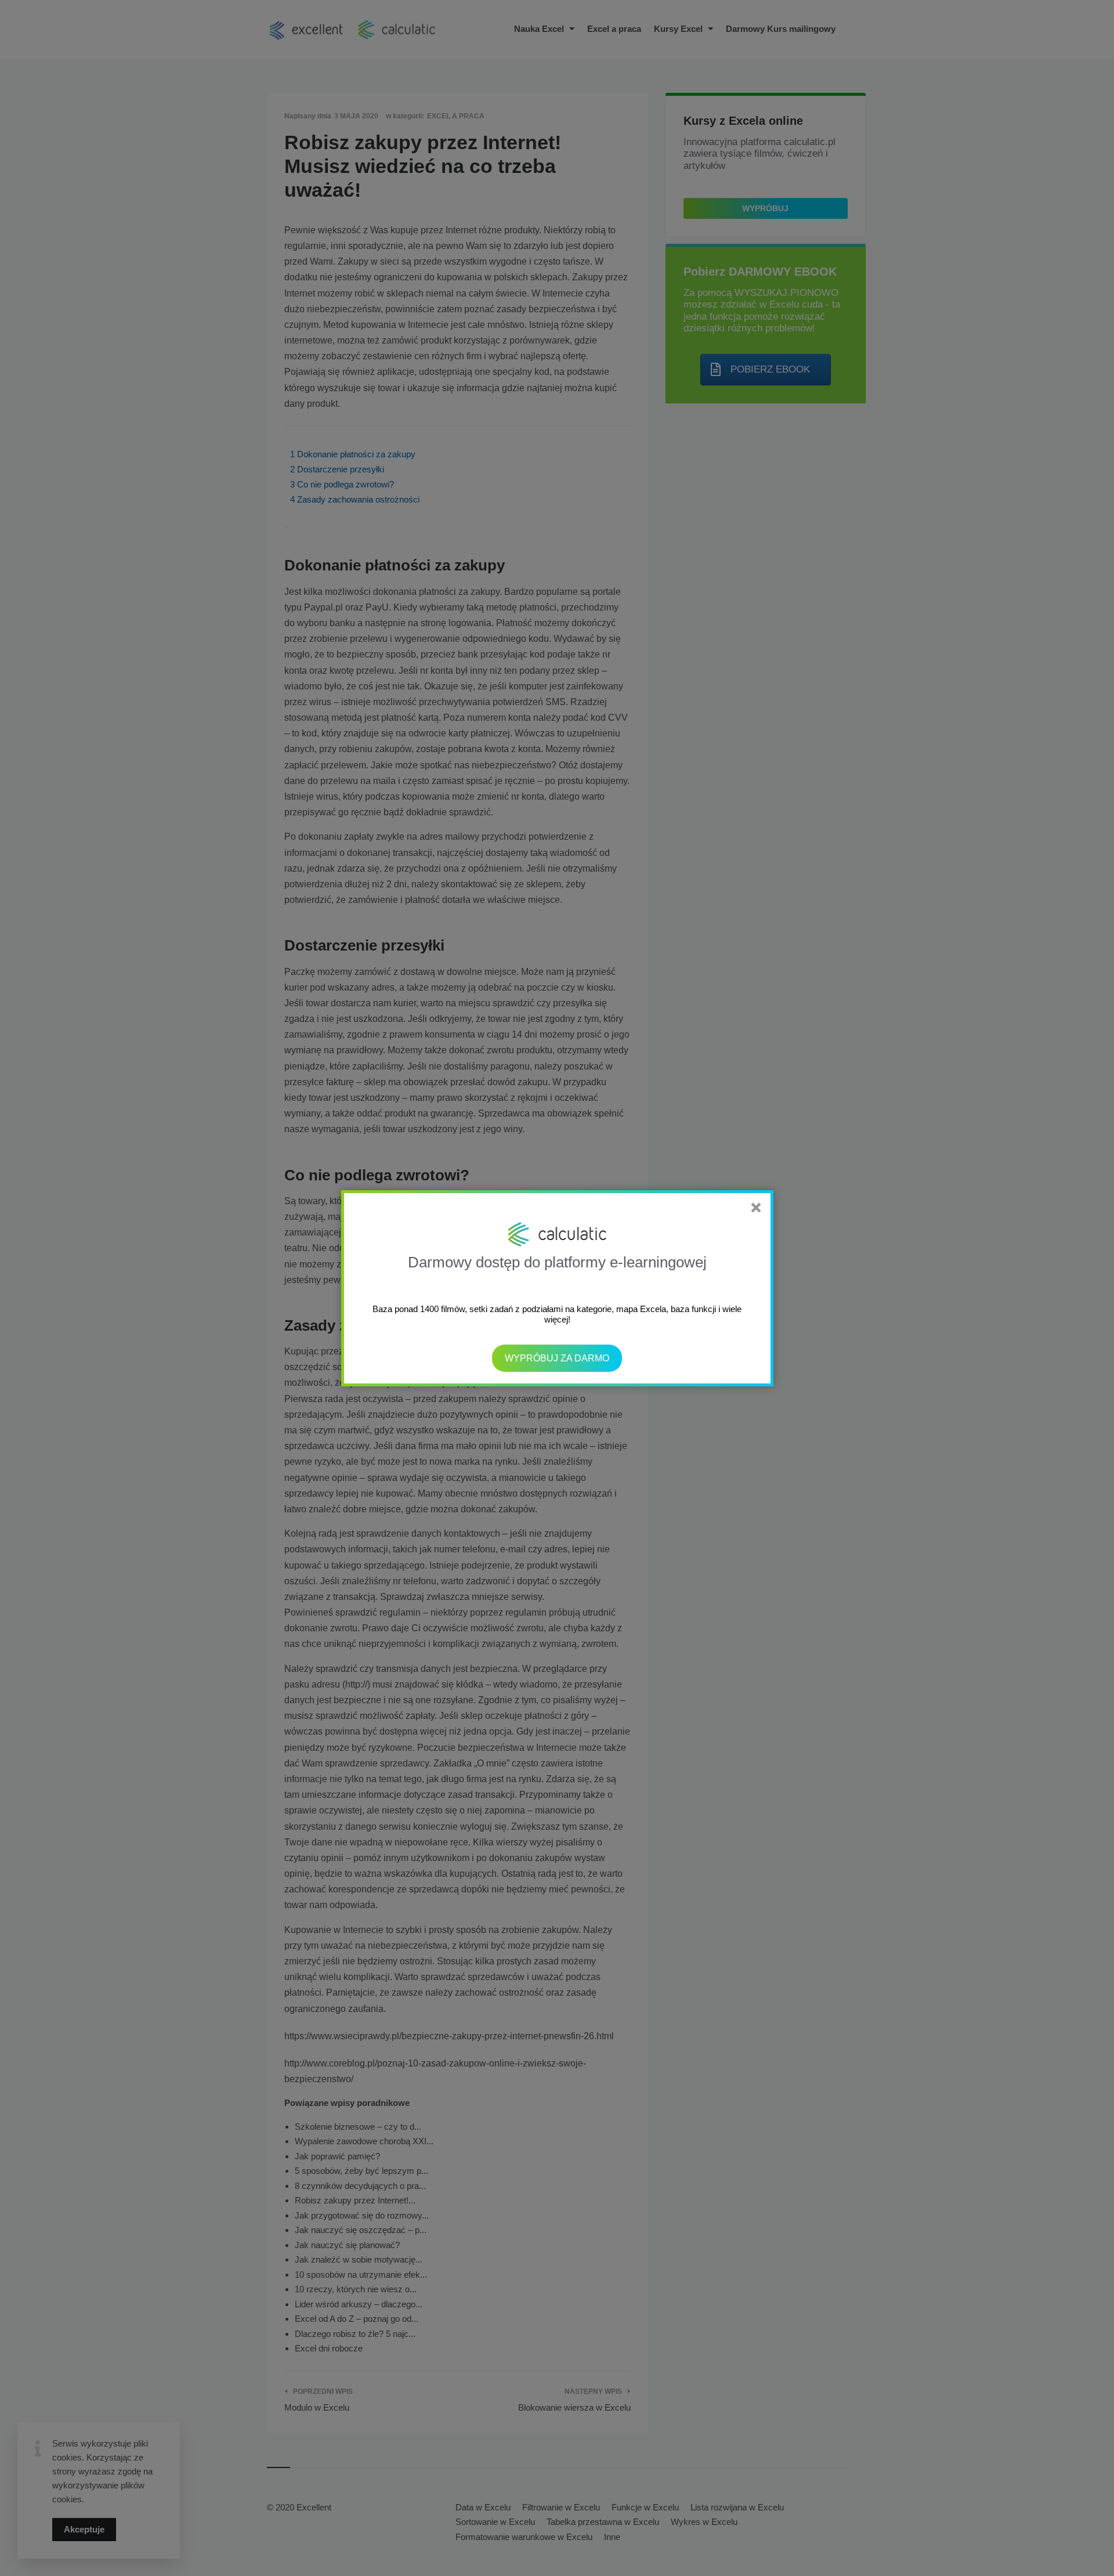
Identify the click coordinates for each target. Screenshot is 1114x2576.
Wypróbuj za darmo (557, 1358)
